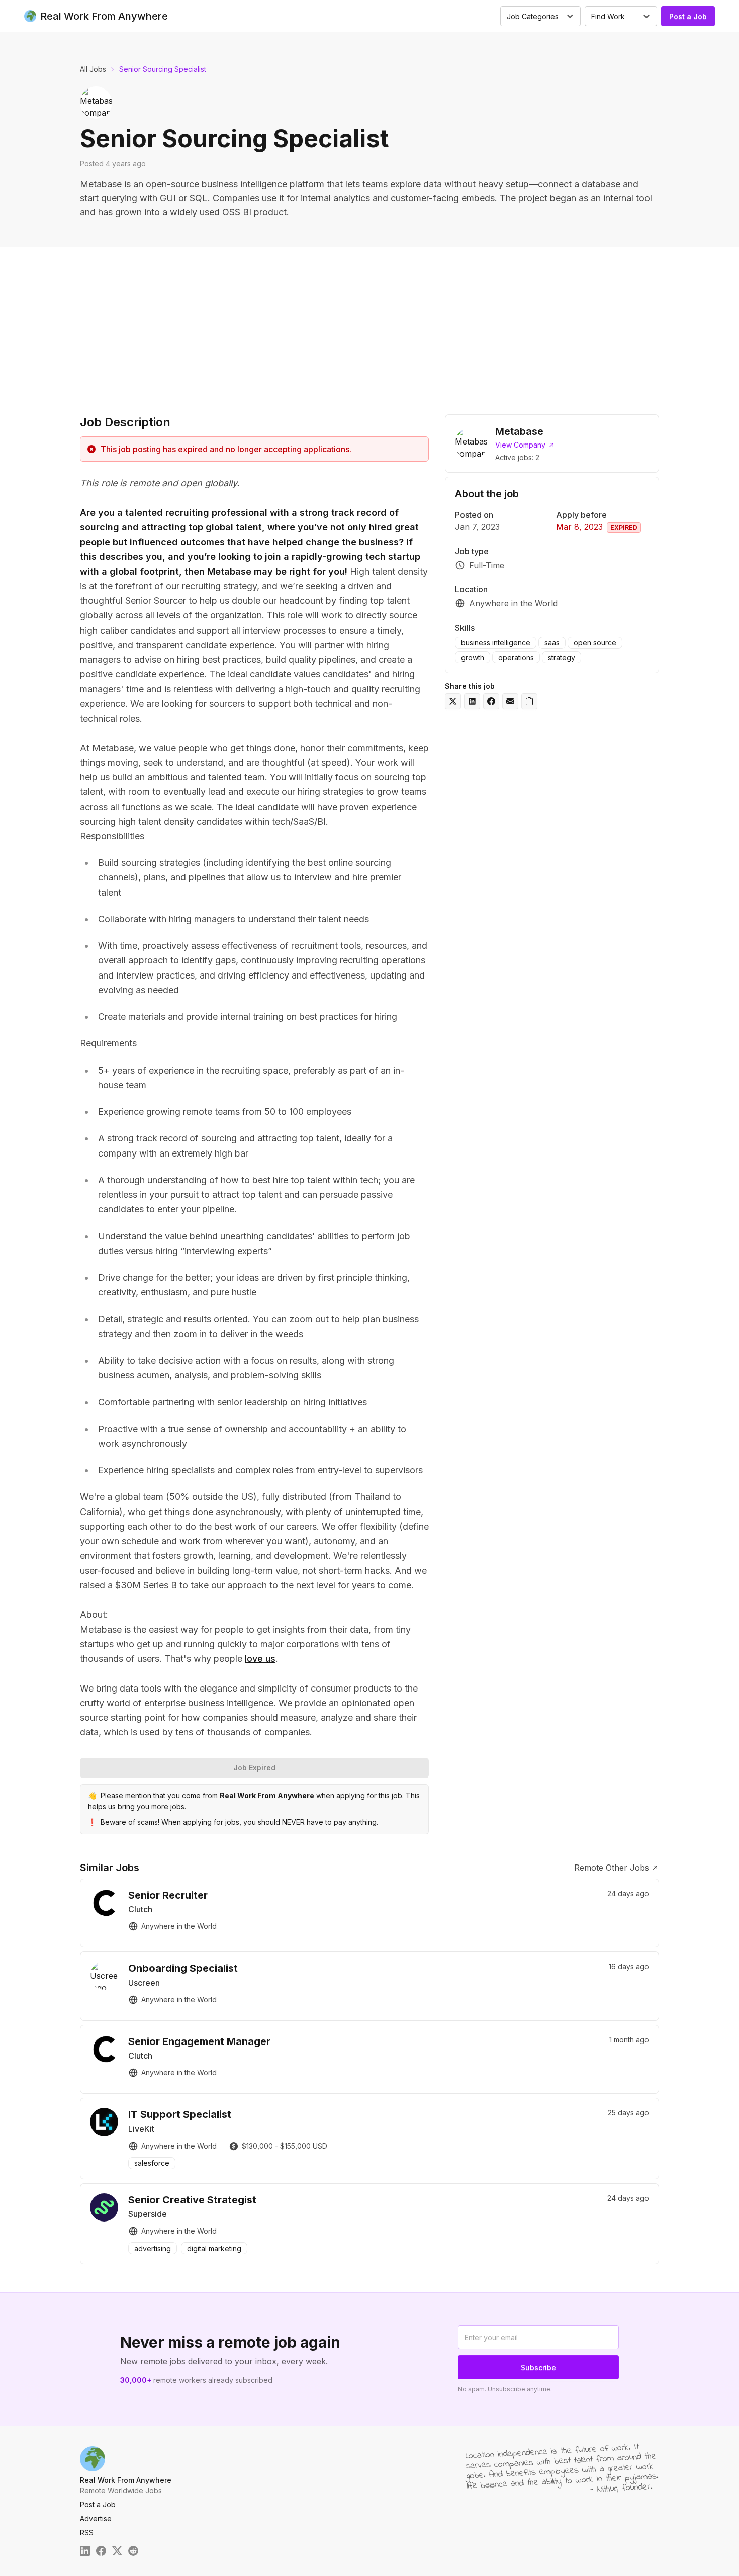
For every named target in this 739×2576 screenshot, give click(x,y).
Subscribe (538, 2368)
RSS (87, 2533)
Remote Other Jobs (612, 1868)
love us (260, 1659)
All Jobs (93, 69)
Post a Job (688, 16)
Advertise (96, 2518)
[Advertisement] (369, 323)
